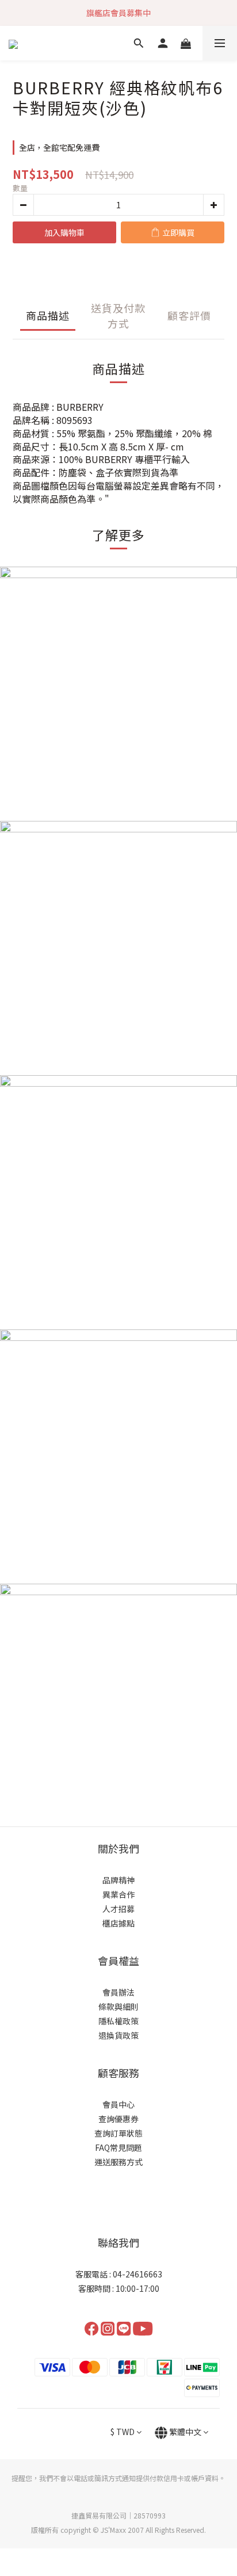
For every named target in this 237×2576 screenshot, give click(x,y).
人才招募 (118, 1909)
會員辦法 (118, 1992)
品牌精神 (118, 1880)
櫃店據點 (118, 1923)
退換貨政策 (118, 2035)
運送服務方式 (118, 2162)
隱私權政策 (118, 2021)
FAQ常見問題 (118, 2147)
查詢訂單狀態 (118, 2133)
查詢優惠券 (118, 2119)
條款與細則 (118, 2006)
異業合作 (118, 1894)
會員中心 (118, 2104)
